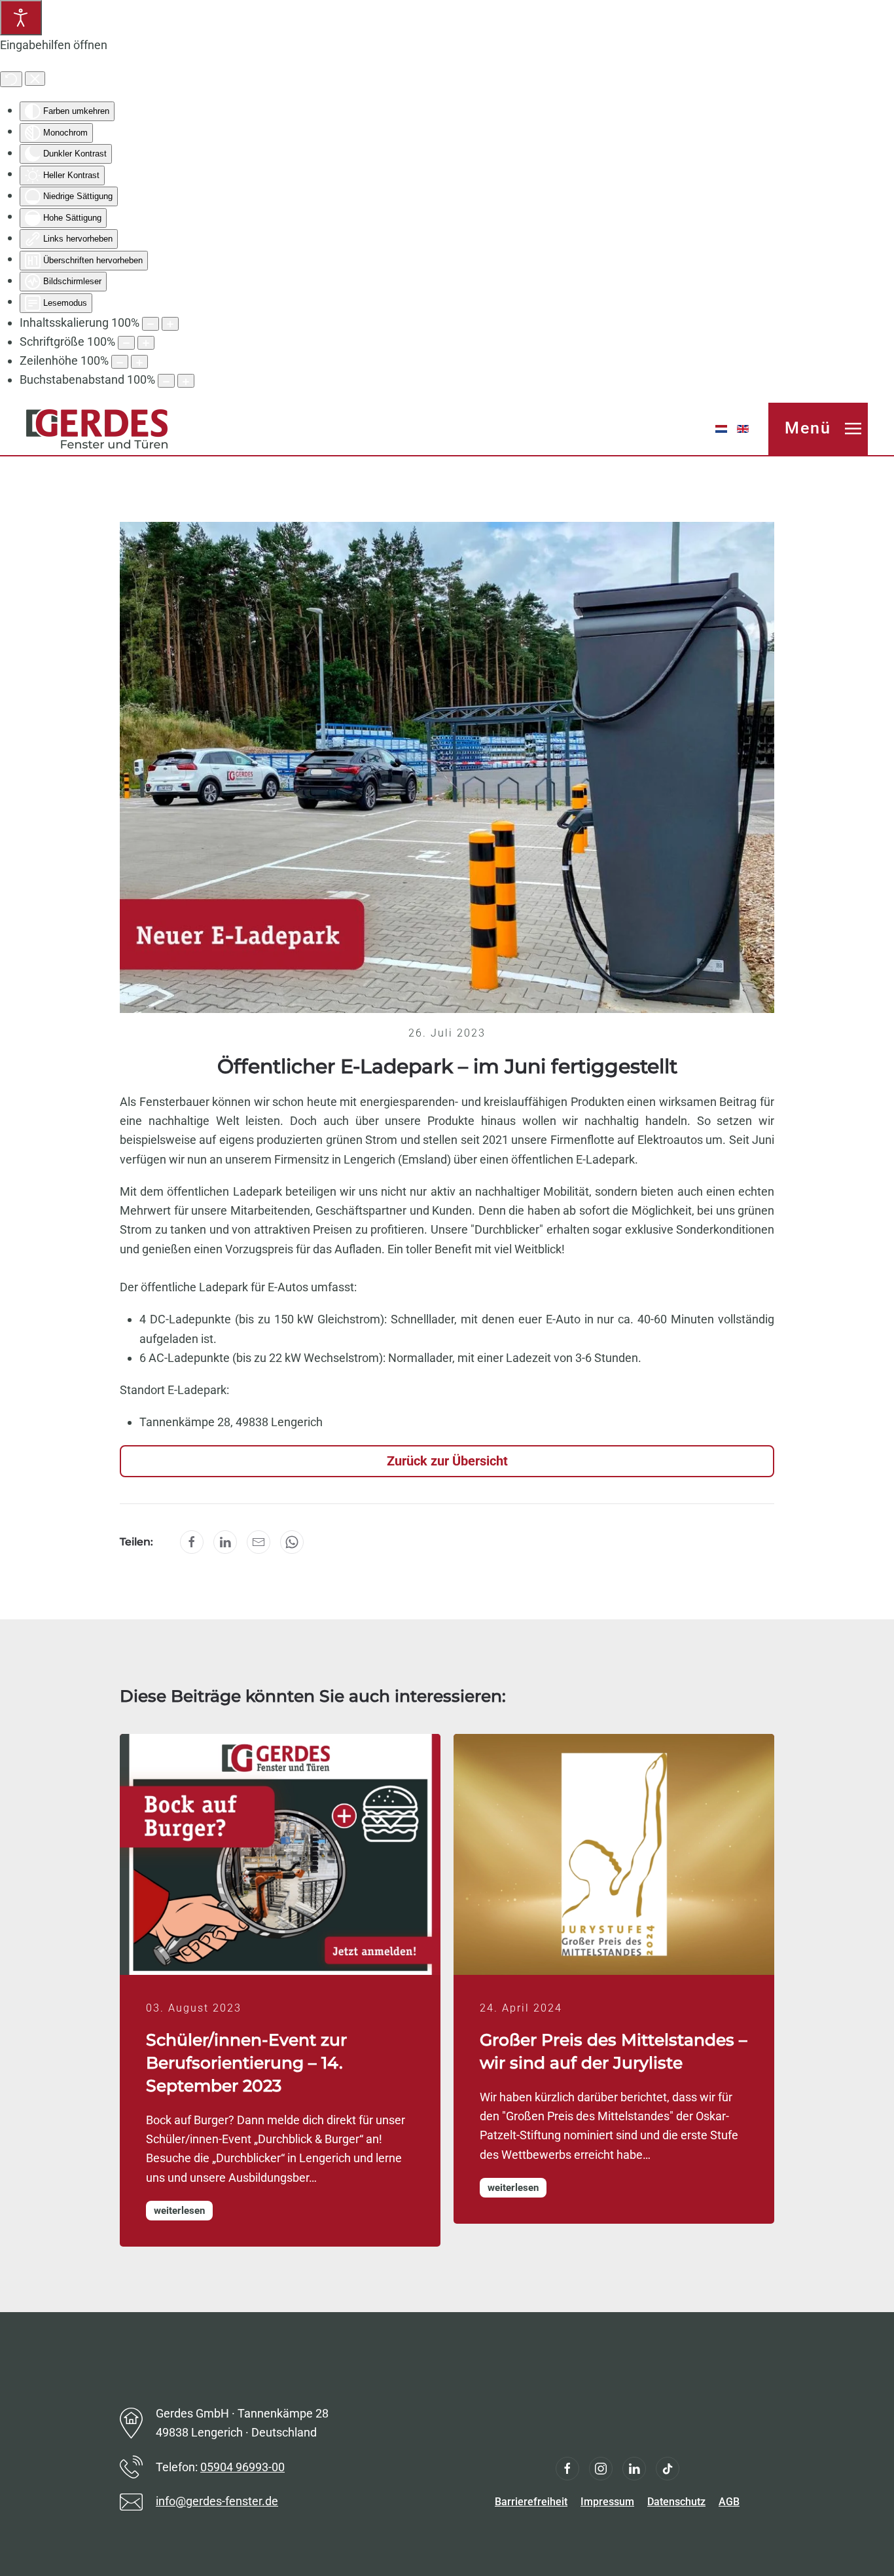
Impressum (607, 2502)
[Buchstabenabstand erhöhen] (186, 381)
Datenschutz (676, 2502)
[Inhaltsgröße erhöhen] (170, 324)
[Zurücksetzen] (11, 79)
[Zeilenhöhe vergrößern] (139, 362)
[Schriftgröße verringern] (126, 343)
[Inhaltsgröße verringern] (151, 324)
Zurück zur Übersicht (447, 1461)
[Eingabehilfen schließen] (35, 79)
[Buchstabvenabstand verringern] (166, 381)
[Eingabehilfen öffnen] (21, 18)
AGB (729, 2502)
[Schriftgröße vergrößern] (146, 343)
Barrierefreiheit (531, 2502)
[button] (818, 429)
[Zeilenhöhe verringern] (120, 362)
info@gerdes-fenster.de (217, 2501)
